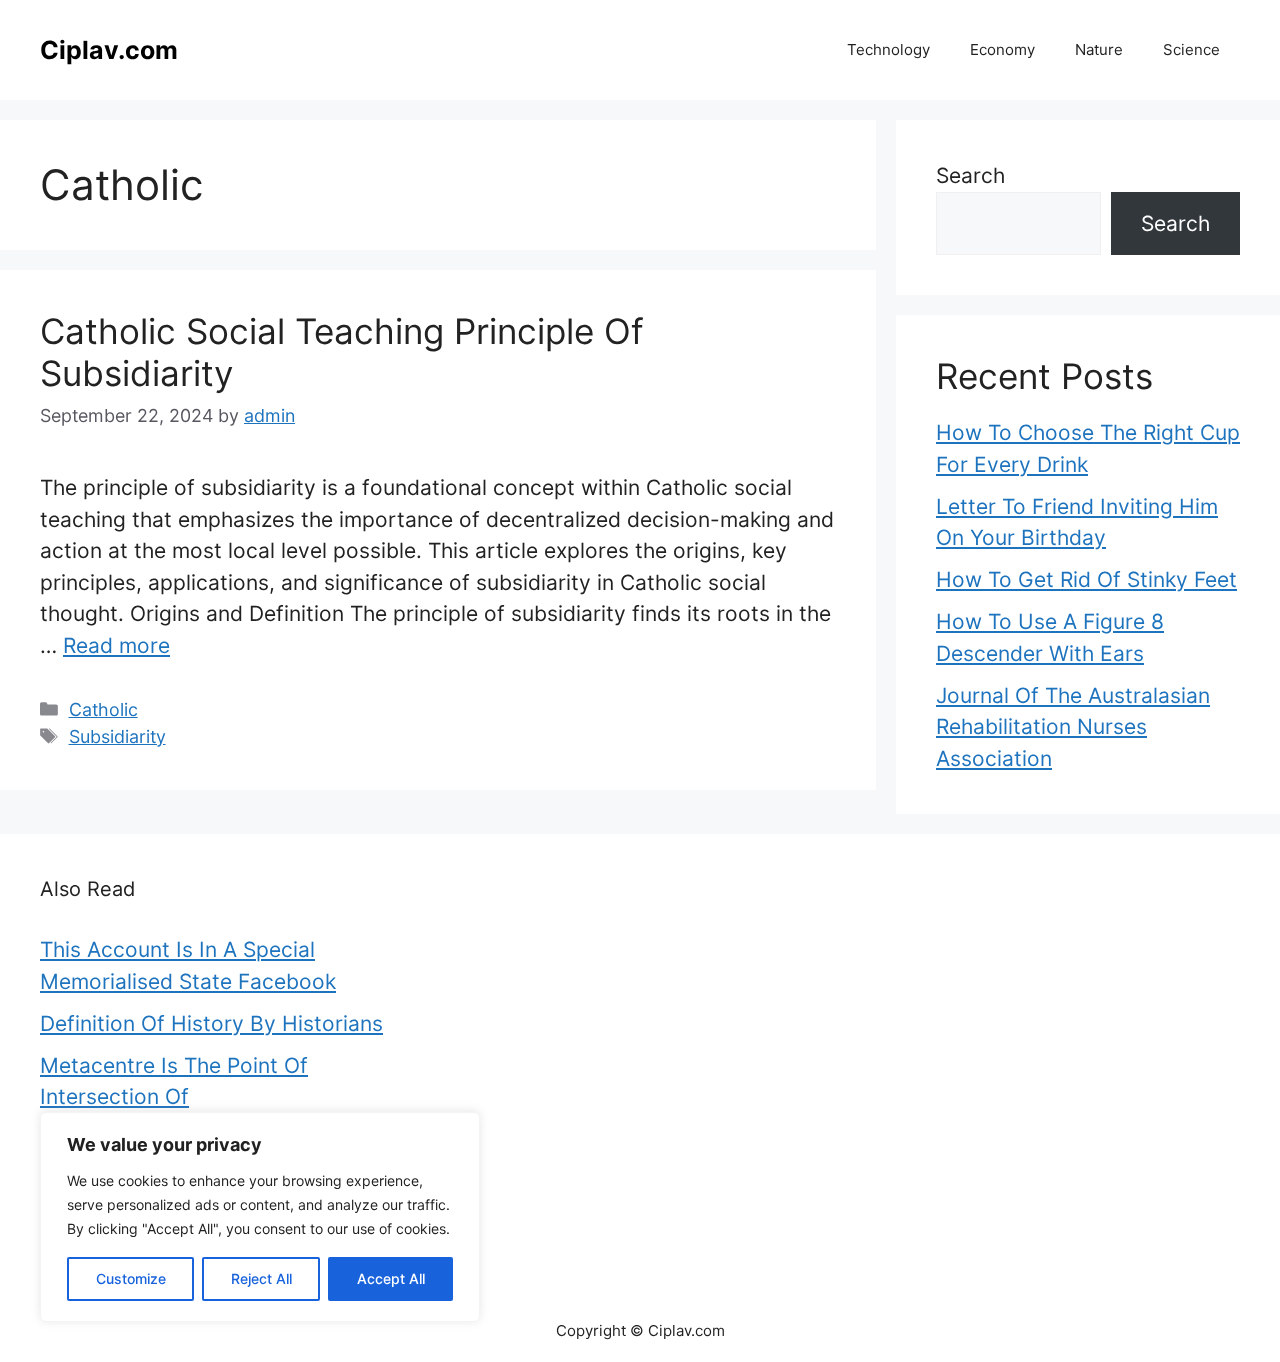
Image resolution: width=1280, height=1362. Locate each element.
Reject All (261, 1278)
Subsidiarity (117, 736)
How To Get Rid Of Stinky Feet (1086, 579)
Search (970, 175)
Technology (888, 49)
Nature (1099, 49)
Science (1191, 49)
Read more (116, 645)
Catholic (103, 709)
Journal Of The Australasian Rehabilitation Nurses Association (1073, 727)
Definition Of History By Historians (211, 1023)
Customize (131, 1278)
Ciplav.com (109, 50)
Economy (1002, 49)
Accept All (391, 1278)
